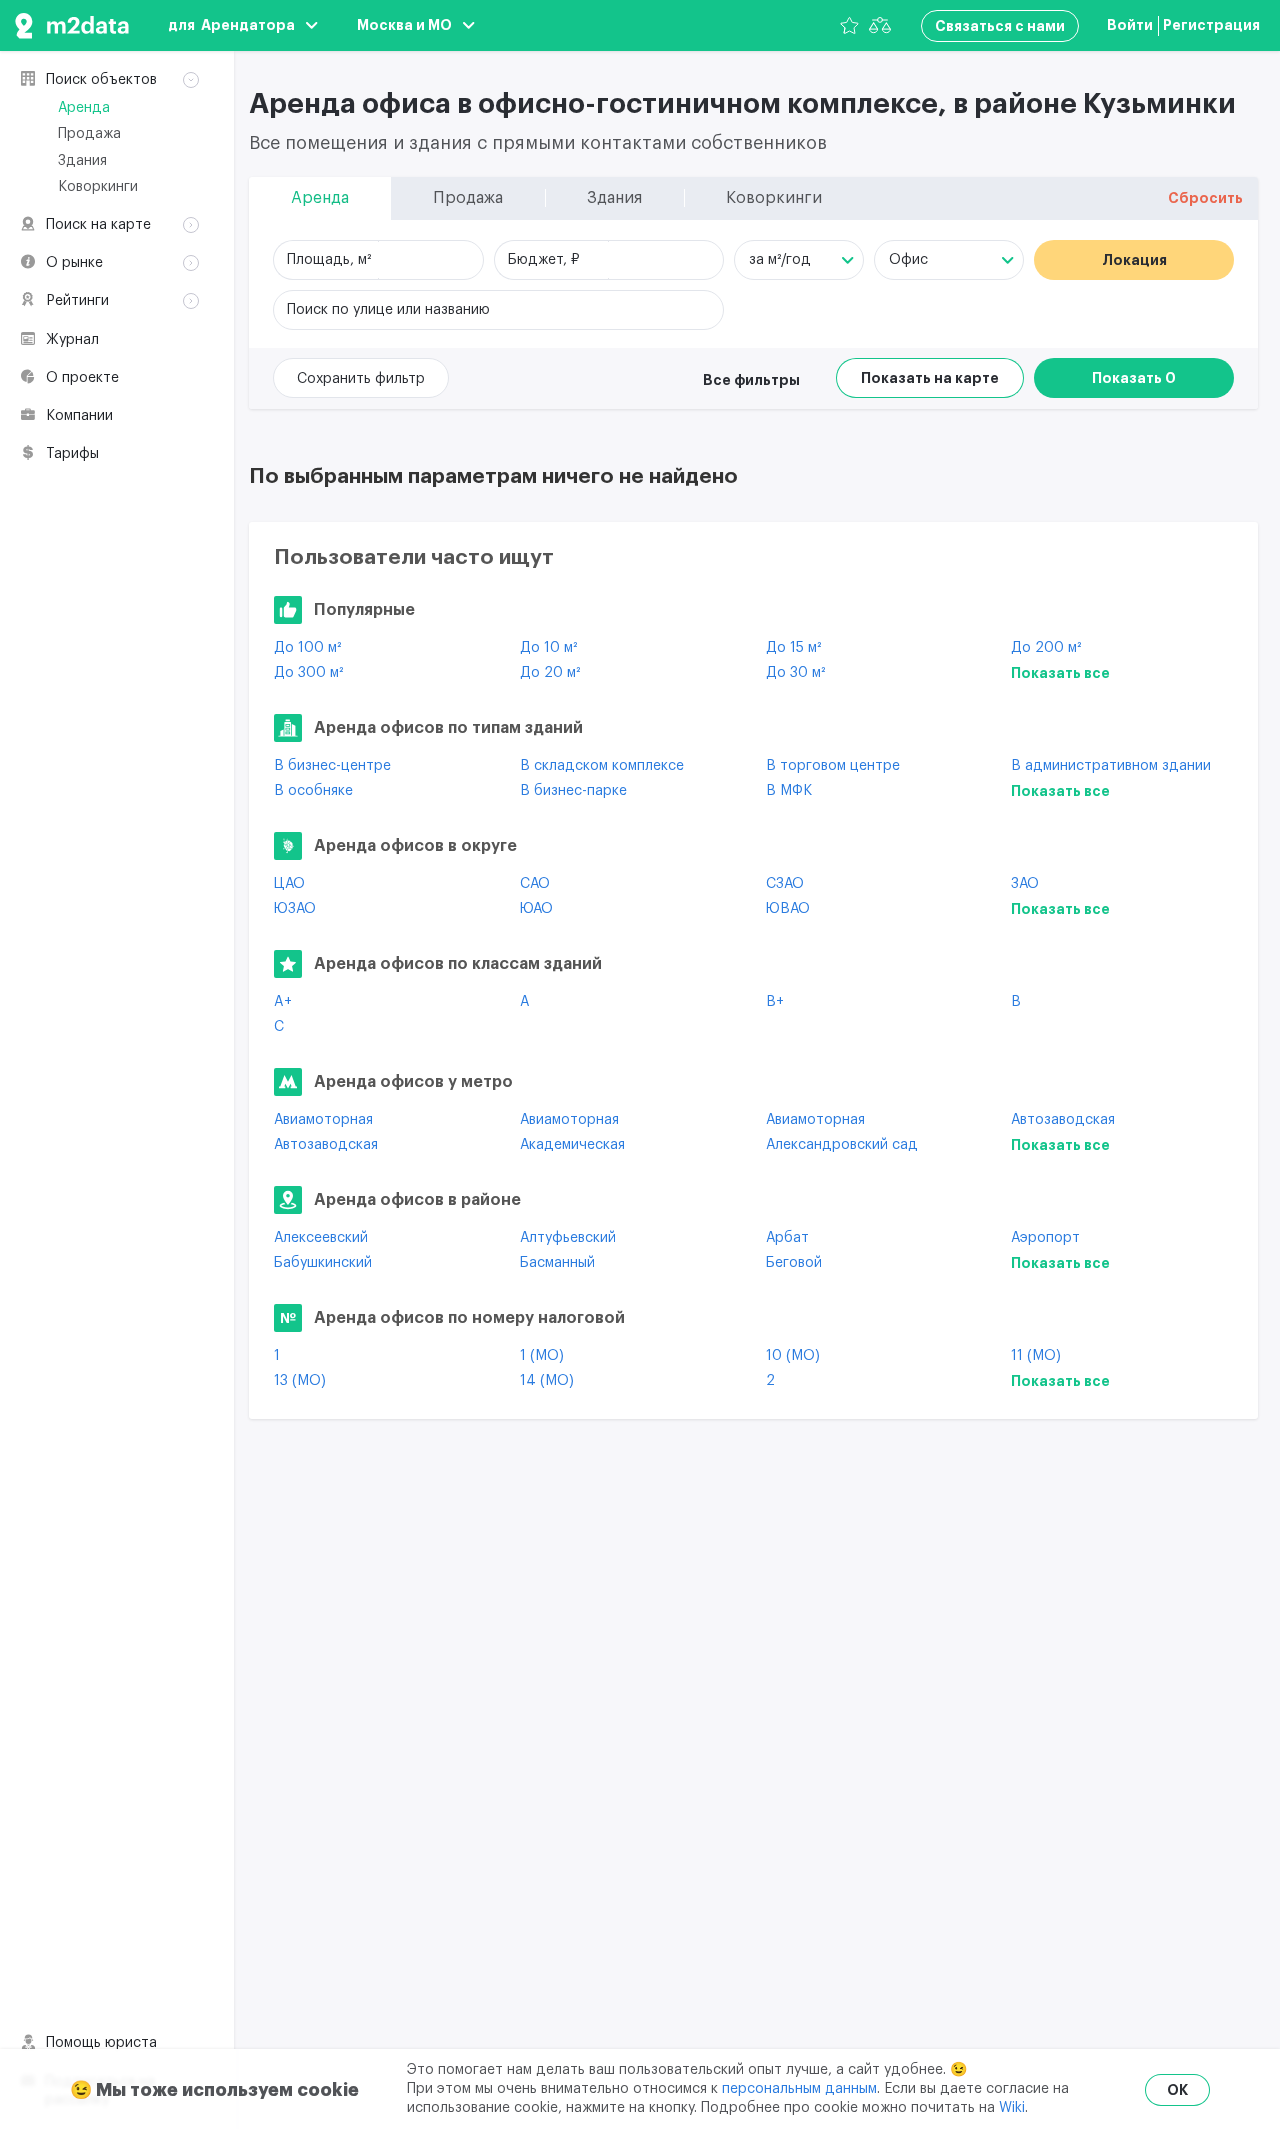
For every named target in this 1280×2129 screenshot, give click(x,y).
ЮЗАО (295, 909)
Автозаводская (1063, 1120)
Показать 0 (1134, 378)
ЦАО (289, 884)
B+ (775, 1002)
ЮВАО (788, 909)
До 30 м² (795, 673)
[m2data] (72, 25)
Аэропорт (1045, 1238)
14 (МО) (547, 1381)
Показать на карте (930, 378)
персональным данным (799, 2089)
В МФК (789, 791)
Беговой (794, 1263)
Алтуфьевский (568, 1238)
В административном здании (1111, 766)
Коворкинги (98, 187)
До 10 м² (548, 648)
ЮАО (536, 909)
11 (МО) (1036, 1356)
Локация (1134, 260)
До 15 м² (793, 648)
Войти (1130, 25)
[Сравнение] (880, 25)
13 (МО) (300, 1381)
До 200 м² (1046, 648)
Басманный (557, 1263)
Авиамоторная (323, 1120)
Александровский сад (842, 1145)
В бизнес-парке (573, 791)
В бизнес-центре (332, 766)
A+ (283, 1002)
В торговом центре (833, 766)
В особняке (313, 791)
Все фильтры (751, 380)
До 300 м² (308, 673)
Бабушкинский (323, 1263)
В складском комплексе (602, 766)
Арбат (787, 1238)
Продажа (89, 134)
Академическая (572, 1145)
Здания (82, 161)
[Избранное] (849, 25)
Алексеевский (321, 1238)
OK (1177, 2090)
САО (535, 884)
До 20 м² (550, 673)
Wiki (1012, 2108)
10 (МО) (793, 1356)
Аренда (84, 108)
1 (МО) (542, 1356)
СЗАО (785, 884)
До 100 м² (307, 648)
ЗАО (1025, 884)
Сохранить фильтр (361, 379)
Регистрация (1211, 25)
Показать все (1060, 673)
